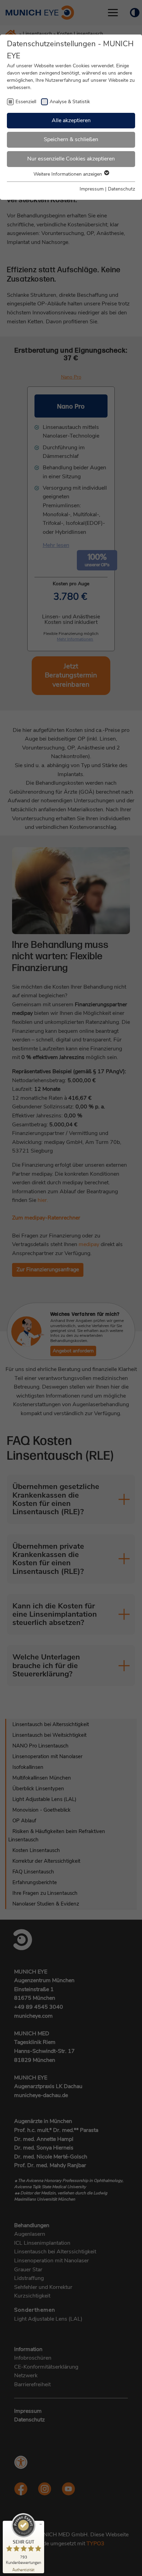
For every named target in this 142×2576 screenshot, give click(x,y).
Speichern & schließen (71, 139)
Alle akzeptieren (71, 120)
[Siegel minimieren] (41, 2524)
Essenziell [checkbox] (26, 102)
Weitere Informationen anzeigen (68, 174)
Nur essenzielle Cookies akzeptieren (71, 159)
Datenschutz (121, 189)
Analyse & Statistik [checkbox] (70, 102)
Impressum (92, 189)
